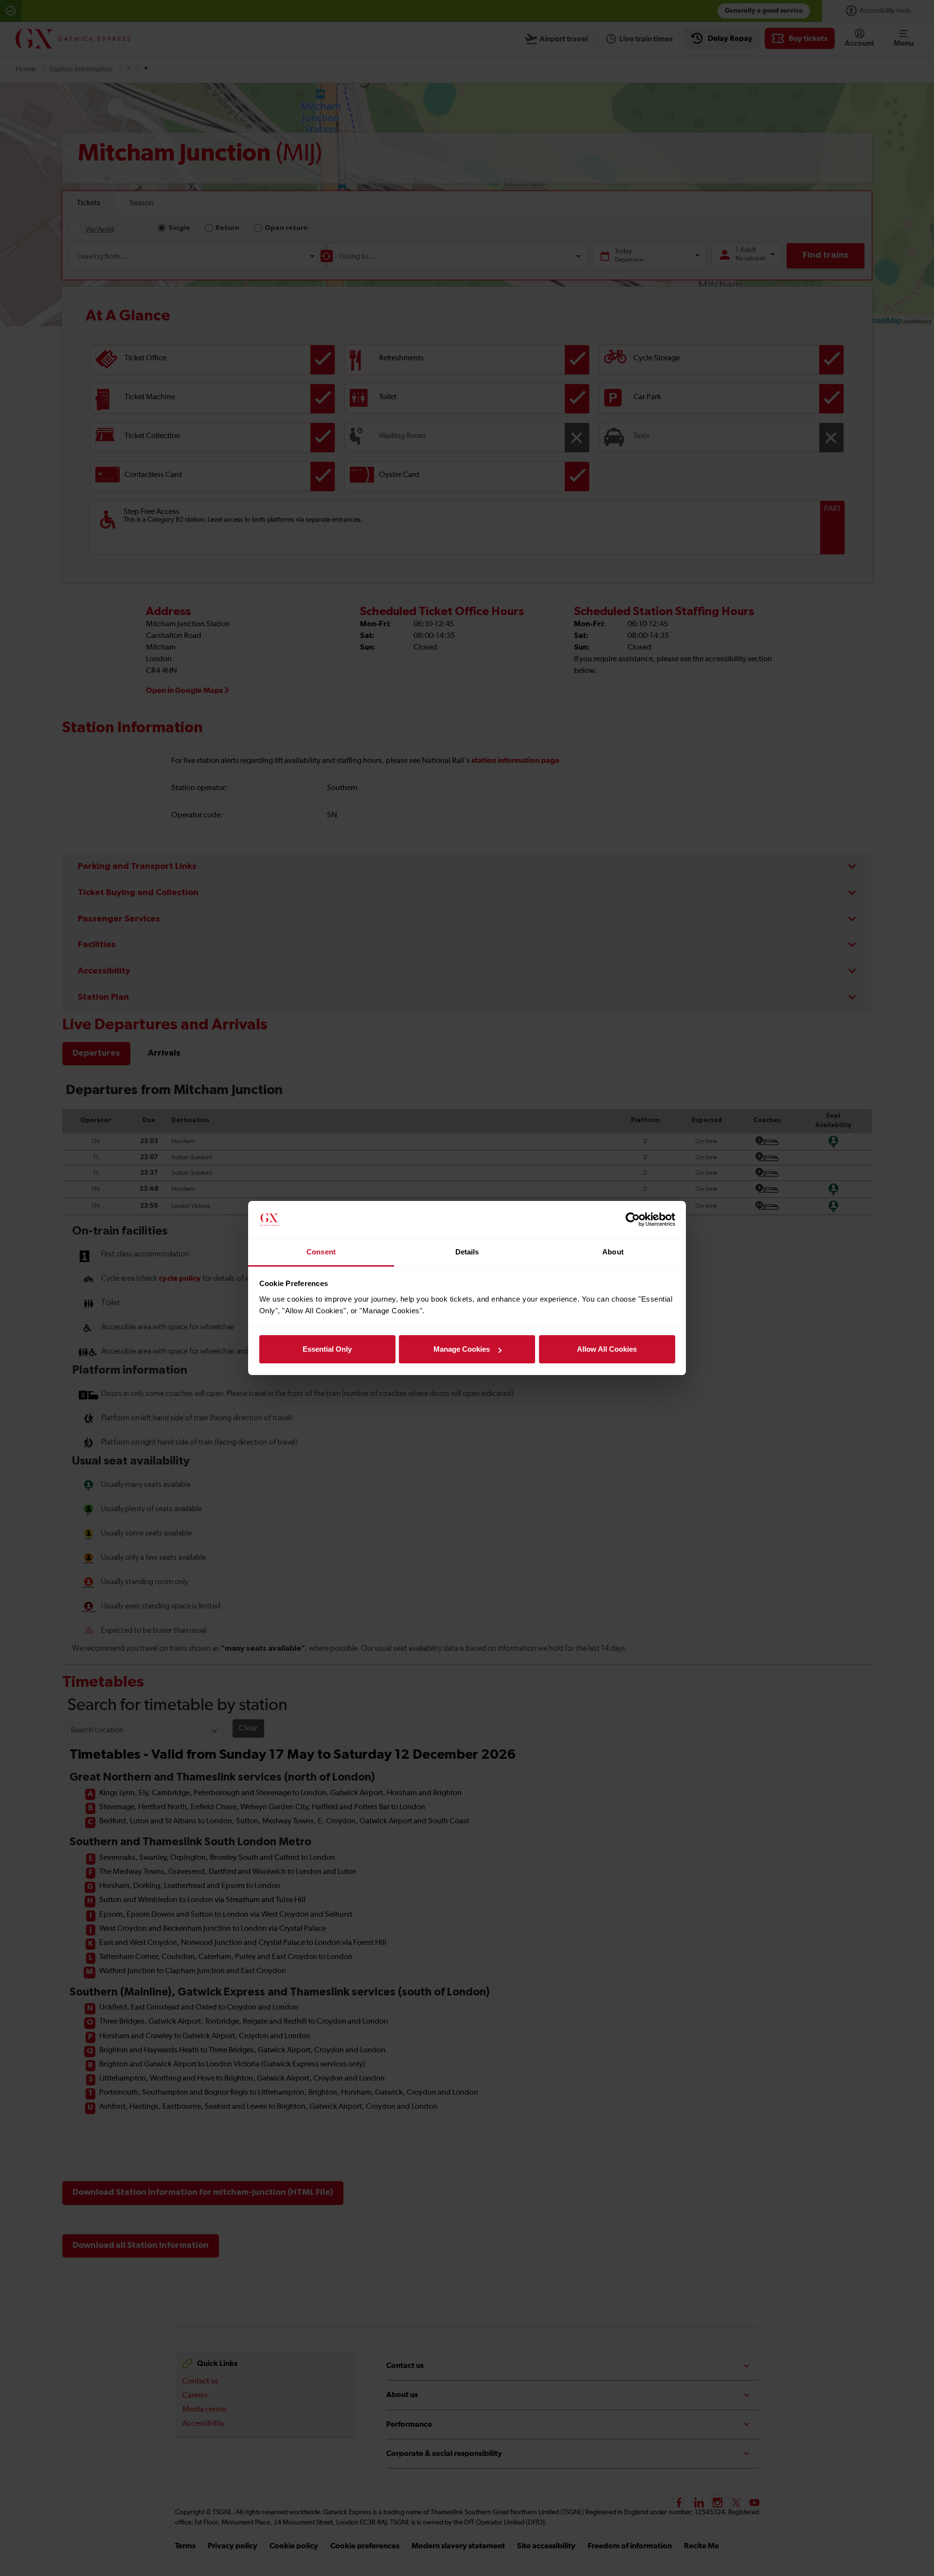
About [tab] (613, 1252)
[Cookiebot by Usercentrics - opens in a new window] (633, 1220)
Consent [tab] (321, 1252)
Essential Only (327, 1349)
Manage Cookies (462, 1349)
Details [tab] (467, 1252)
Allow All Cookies (607, 1349)
